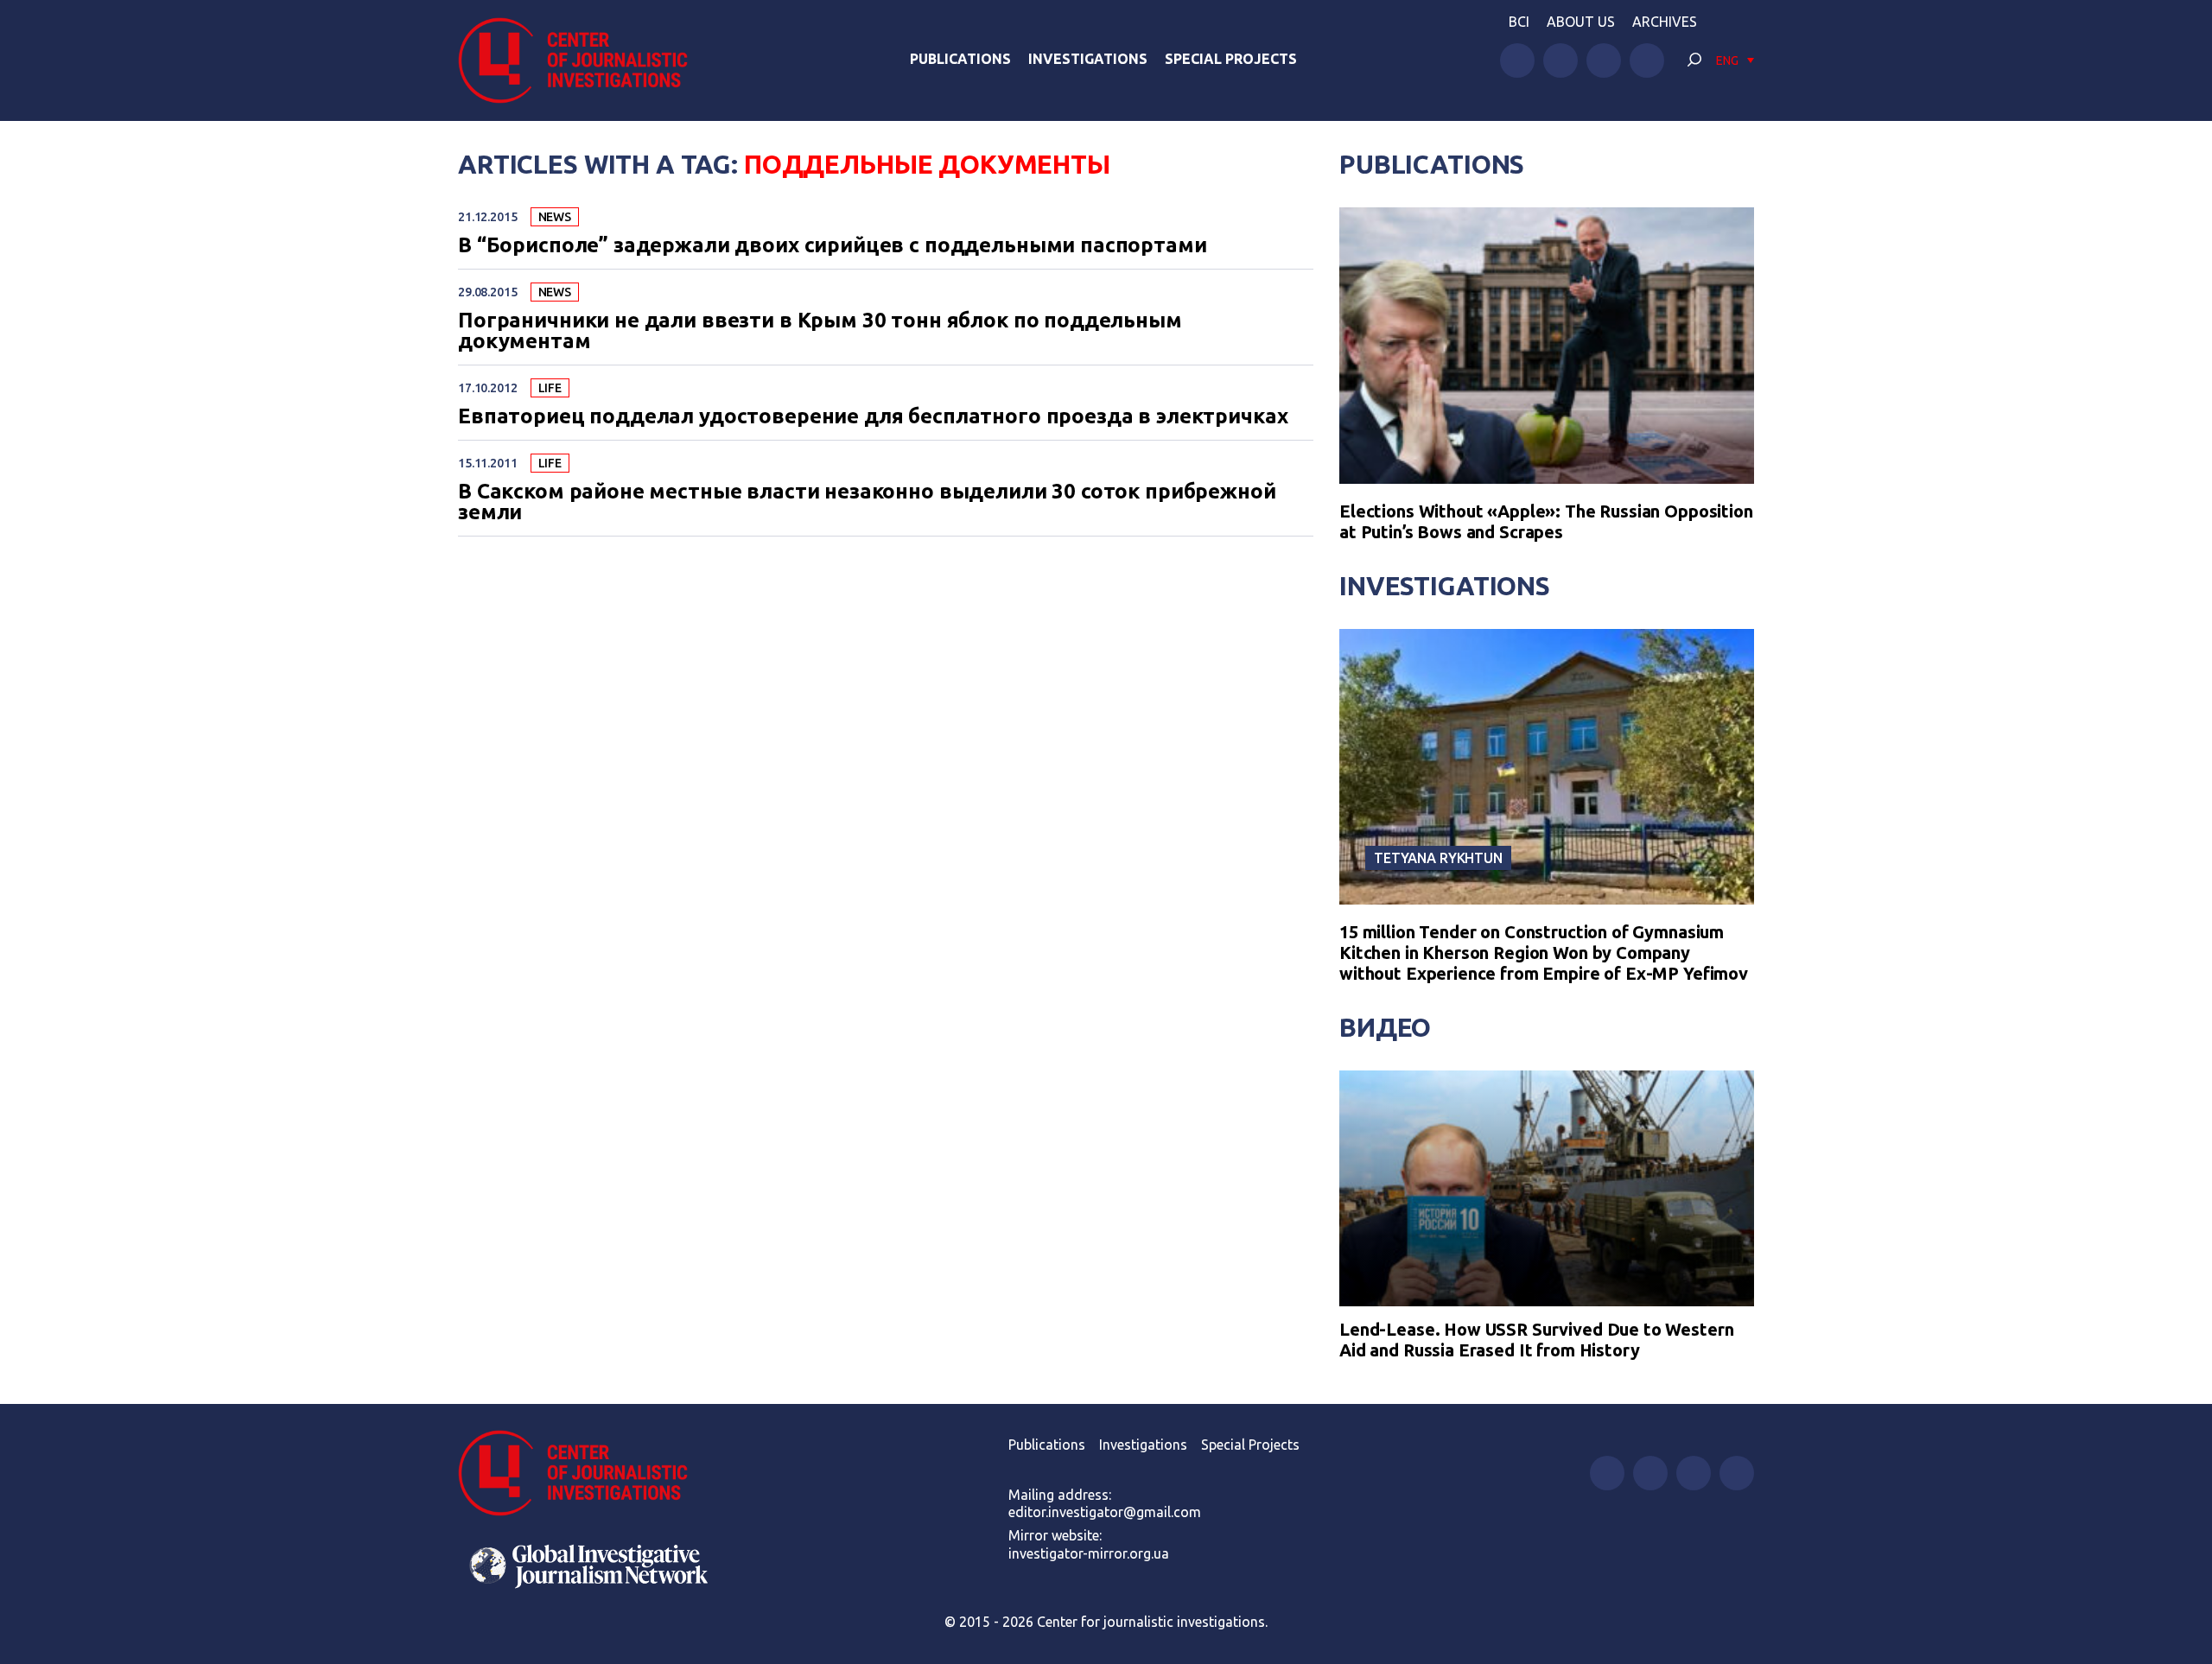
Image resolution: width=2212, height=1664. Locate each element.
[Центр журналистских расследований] (582, 60)
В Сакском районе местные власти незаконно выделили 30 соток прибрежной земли (867, 502)
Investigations (1088, 59)
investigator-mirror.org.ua (1089, 1553)
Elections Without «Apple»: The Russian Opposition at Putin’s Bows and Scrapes (1546, 521)
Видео (1385, 1027)
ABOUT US (1581, 22)
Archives (1665, 22)
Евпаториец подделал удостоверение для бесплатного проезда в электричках (873, 416)
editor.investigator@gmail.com (1105, 1512)
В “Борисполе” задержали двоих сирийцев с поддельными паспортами (833, 245)
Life (550, 388)
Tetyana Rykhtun (1438, 858)
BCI (1519, 22)
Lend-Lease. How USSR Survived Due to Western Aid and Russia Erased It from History (1536, 1340)
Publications (960, 59)
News (555, 217)
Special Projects (1231, 59)
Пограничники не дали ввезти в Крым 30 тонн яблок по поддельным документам (820, 331)
